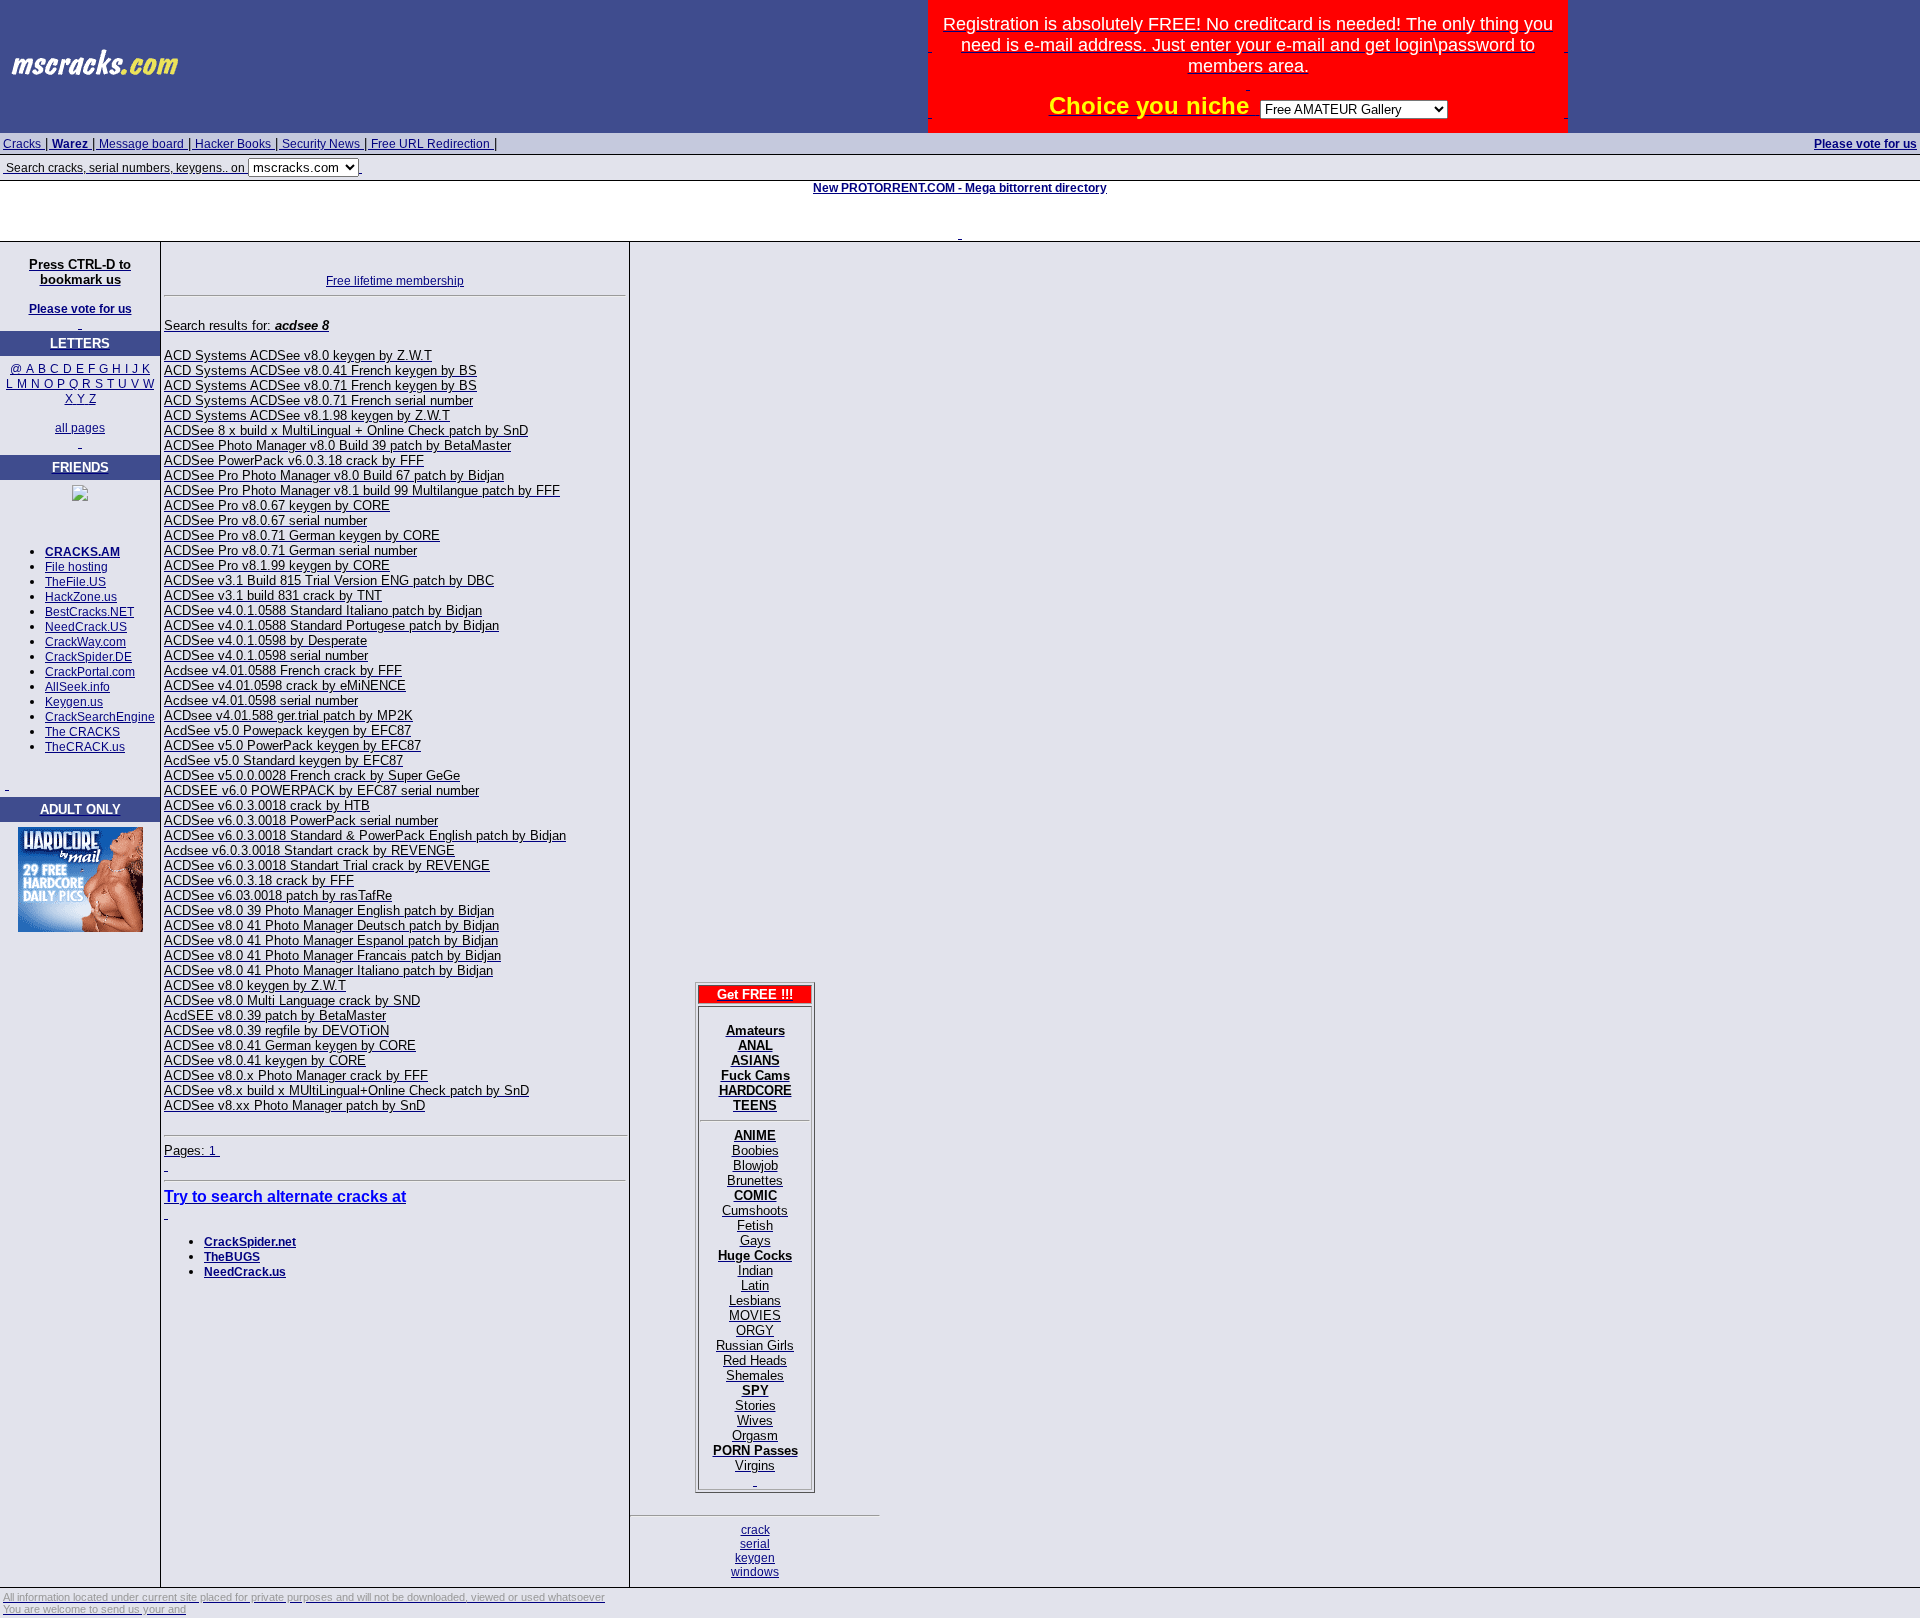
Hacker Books (233, 144)
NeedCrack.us (245, 1272)
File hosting (76, 567)
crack (755, 1530)
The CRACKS (82, 732)
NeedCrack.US (86, 627)
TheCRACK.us (85, 747)
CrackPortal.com (90, 672)
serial (755, 1544)
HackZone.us (81, 597)
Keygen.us (74, 702)
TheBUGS (232, 1257)
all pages (80, 428)
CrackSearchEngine (100, 717)
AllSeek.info (77, 687)
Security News (321, 144)
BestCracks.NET (89, 612)
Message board (141, 144)
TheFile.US (75, 582)
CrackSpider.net (250, 1242)
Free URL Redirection (430, 144)
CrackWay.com (85, 642)
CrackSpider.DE (88, 657)
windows (755, 1572)
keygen (755, 1558)
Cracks (22, 144)
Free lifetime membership (395, 281)
